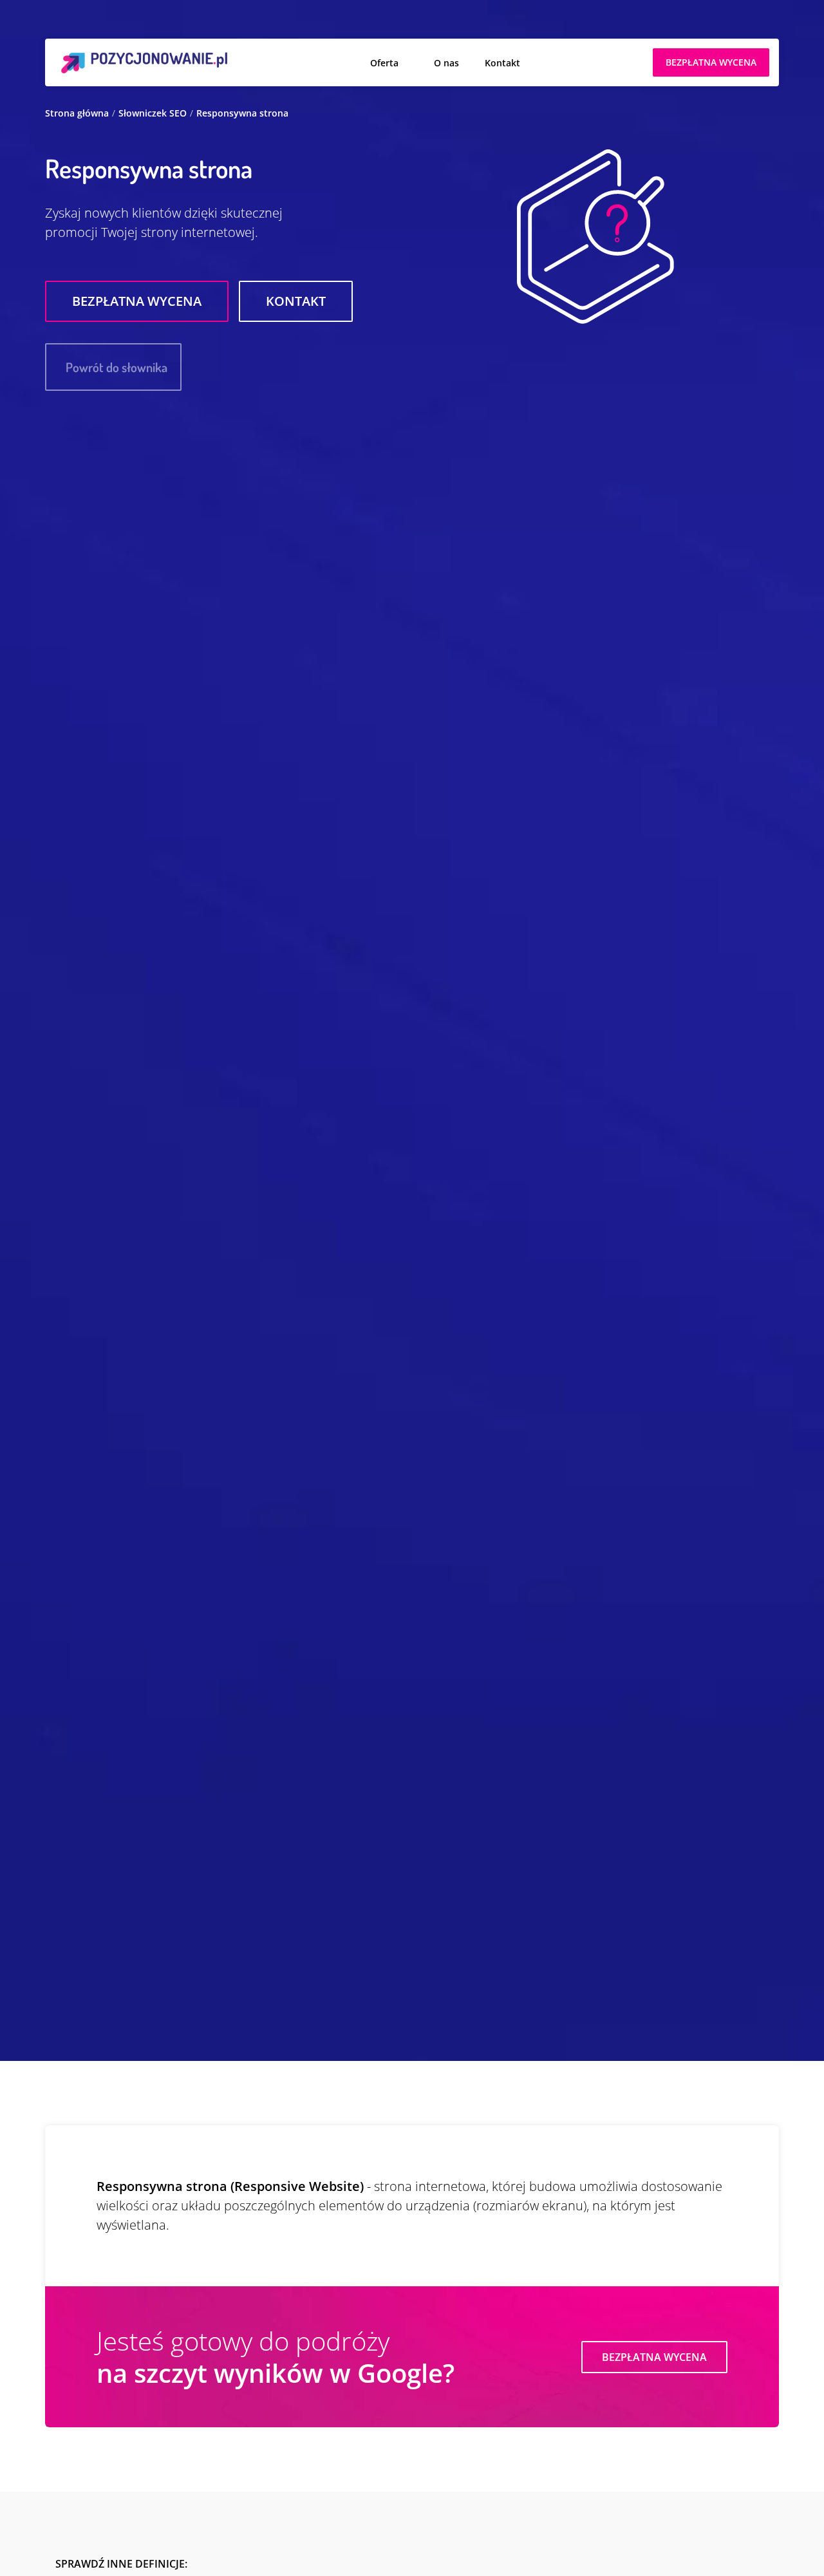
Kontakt (502, 63)
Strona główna (77, 113)
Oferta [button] (384, 63)
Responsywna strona (242, 113)
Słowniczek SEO (153, 113)
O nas (446, 63)
